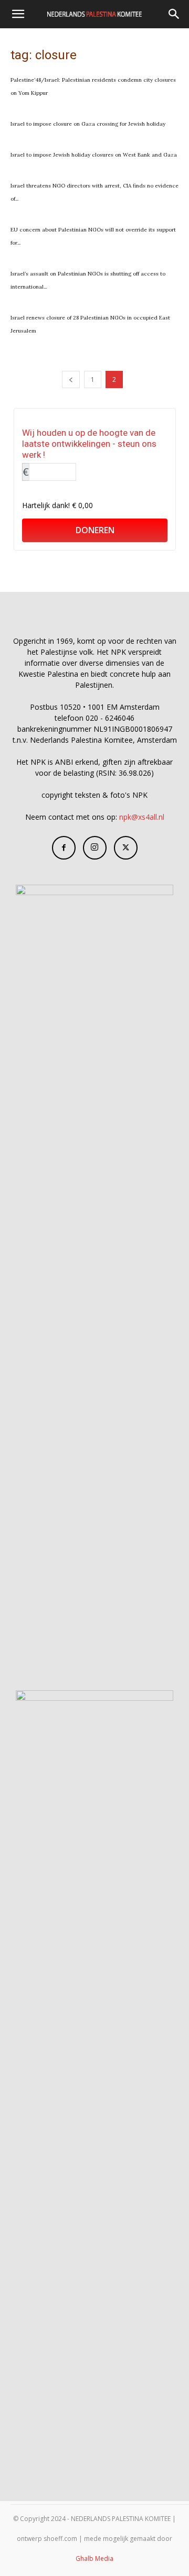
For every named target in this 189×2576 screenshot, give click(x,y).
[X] (126, 848)
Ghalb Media (94, 2558)
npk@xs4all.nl (142, 817)
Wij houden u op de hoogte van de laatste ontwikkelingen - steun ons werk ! (89, 444)
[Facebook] (64, 848)
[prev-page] (71, 379)
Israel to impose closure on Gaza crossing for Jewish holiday (88, 124)
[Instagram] (95, 848)
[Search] (174, 14)
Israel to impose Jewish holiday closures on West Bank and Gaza (94, 155)
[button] (18, 14)
